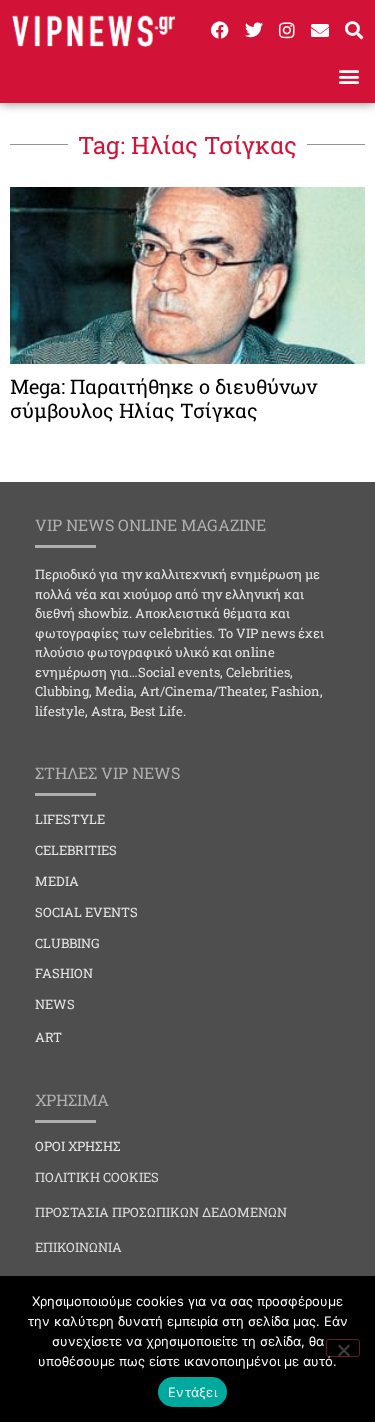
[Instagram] (287, 30)
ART (48, 1037)
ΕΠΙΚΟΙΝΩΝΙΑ (78, 1247)
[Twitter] (253, 30)
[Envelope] (320, 30)
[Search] (354, 30)
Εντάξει (192, 1392)
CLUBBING (67, 943)
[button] (348, 76)
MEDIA (57, 881)
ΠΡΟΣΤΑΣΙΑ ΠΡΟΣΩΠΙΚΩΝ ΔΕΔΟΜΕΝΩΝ (161, 1212)
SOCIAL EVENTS (86, 912)
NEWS (55, 1004)
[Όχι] (343, 1348)
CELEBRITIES (76, 850)
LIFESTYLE (70, 819)
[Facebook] (220, 30)
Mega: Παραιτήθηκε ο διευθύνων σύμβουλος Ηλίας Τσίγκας (163, 398)
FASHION (64, 973)
